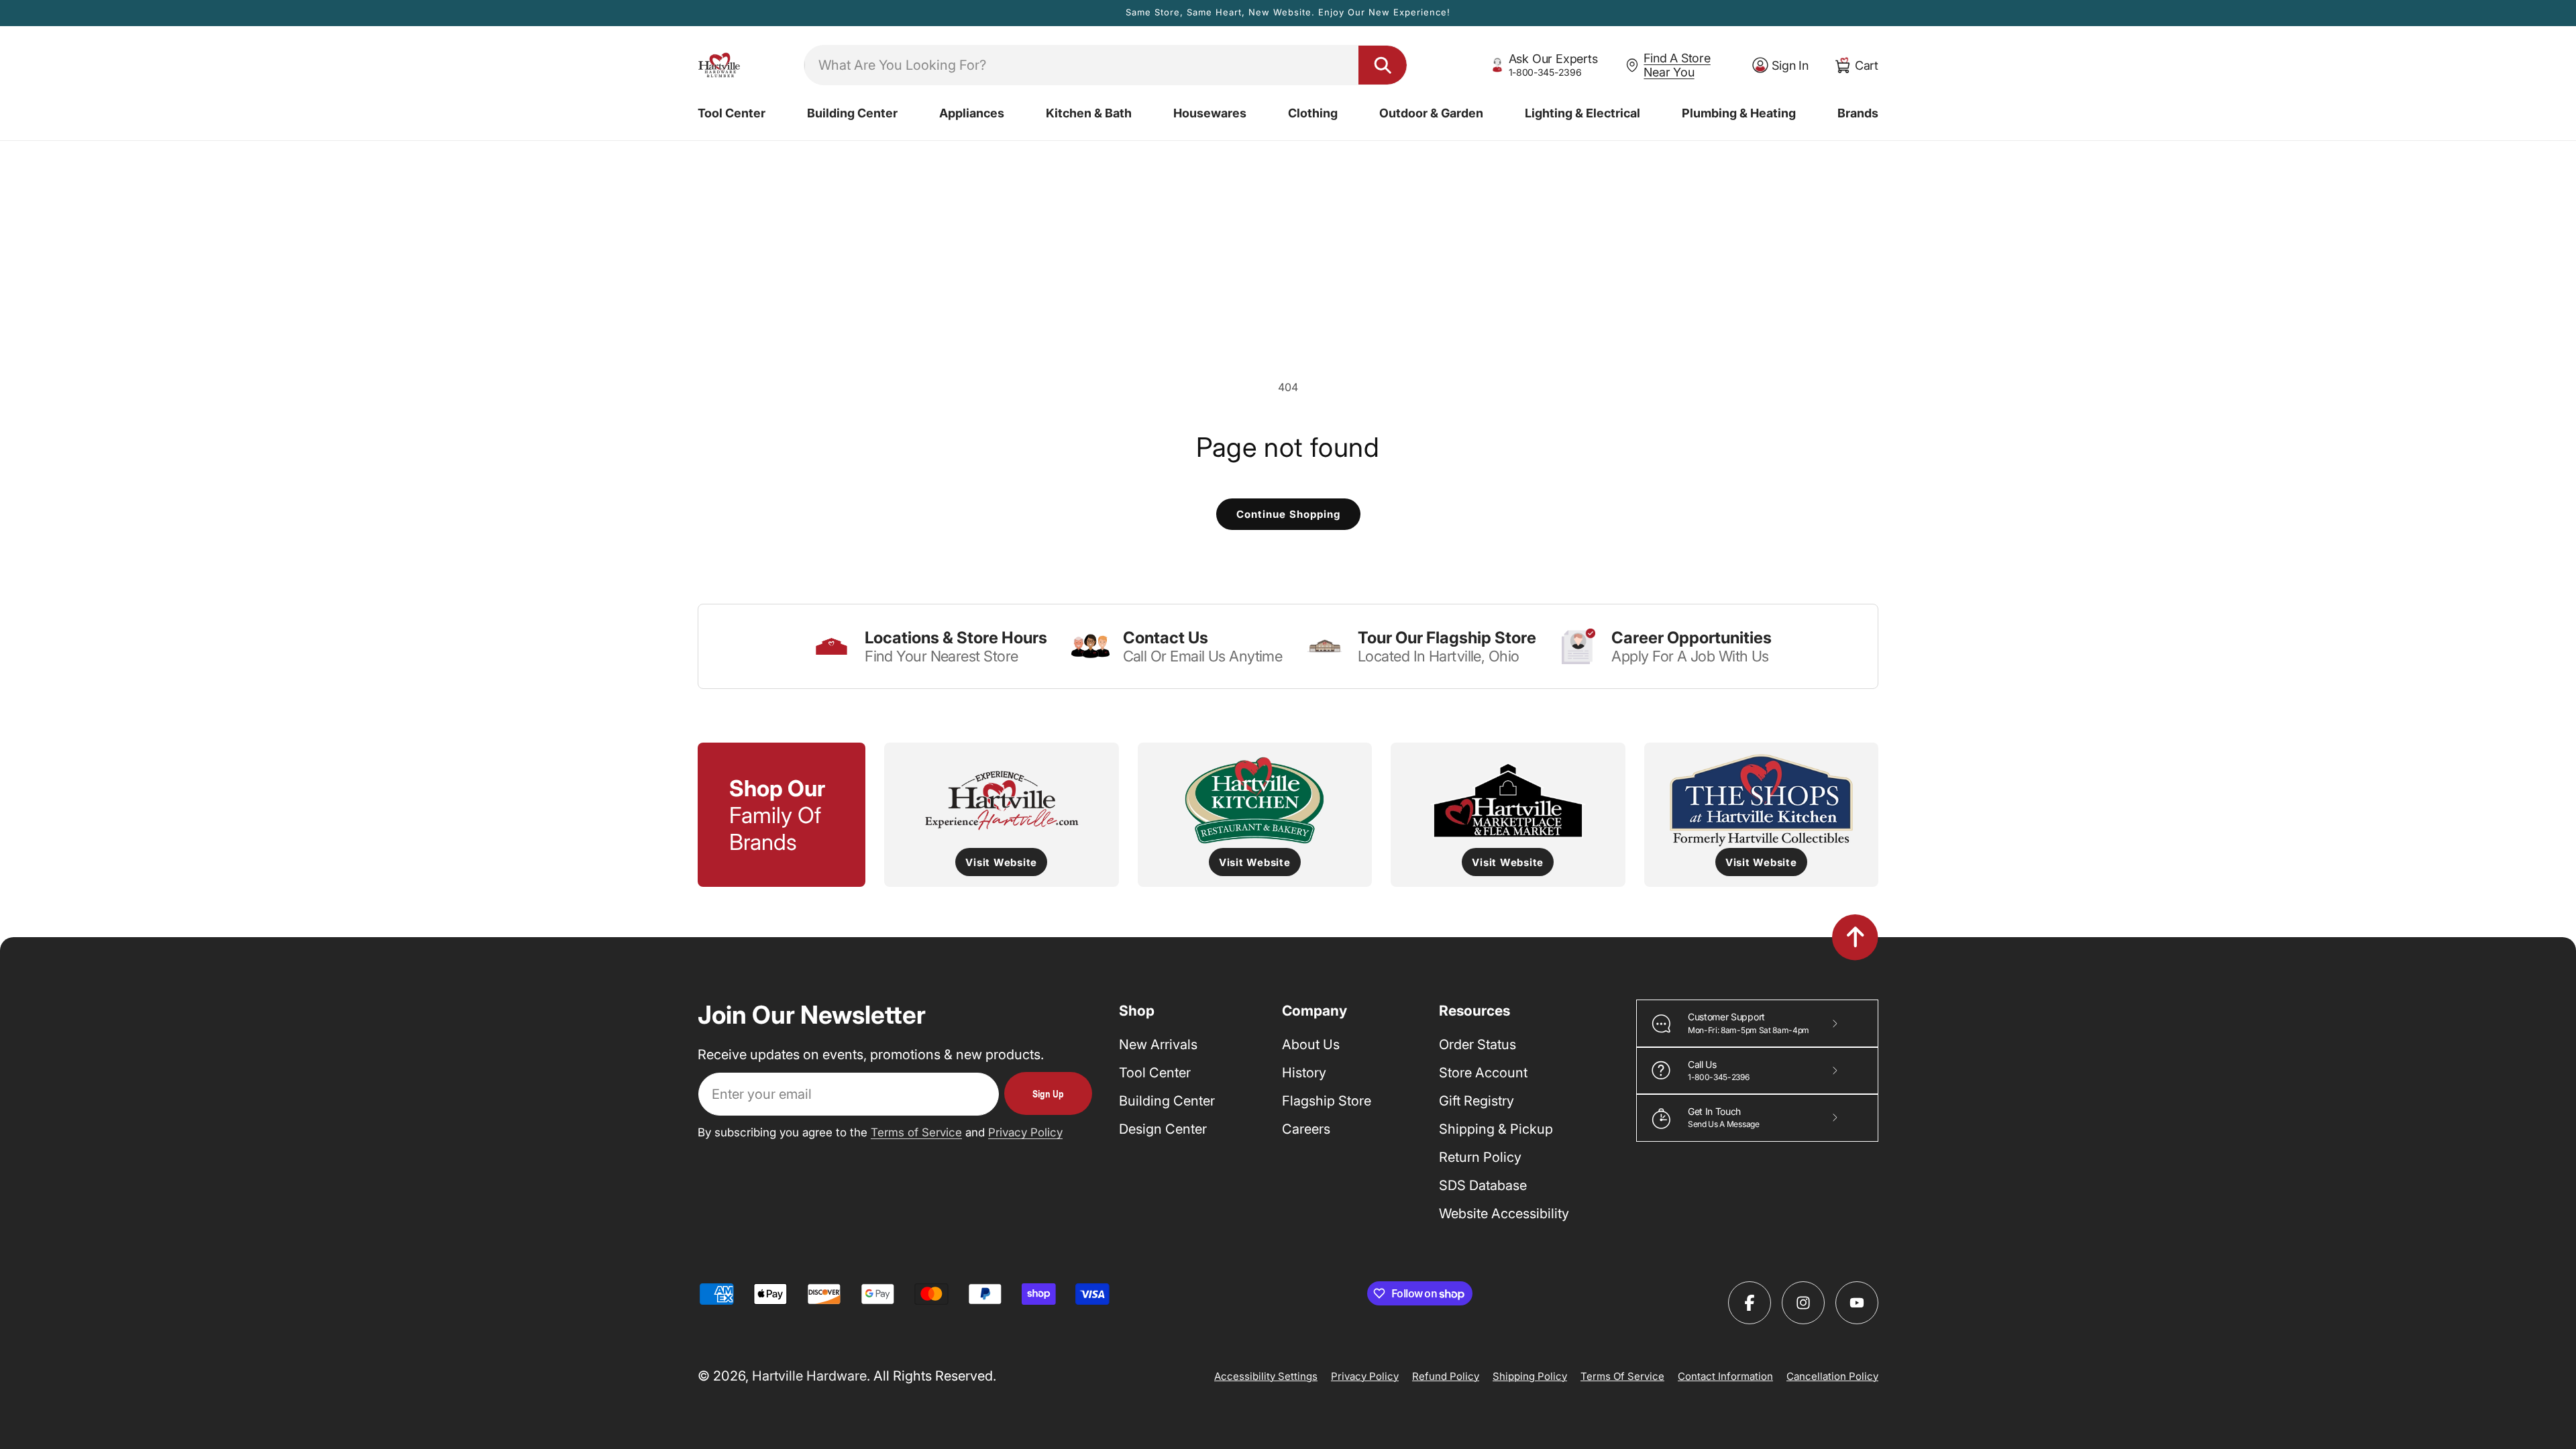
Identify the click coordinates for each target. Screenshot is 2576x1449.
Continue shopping (1288, 514)
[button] (732, 113)
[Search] (1383, 65)
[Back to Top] (1855, 937)
